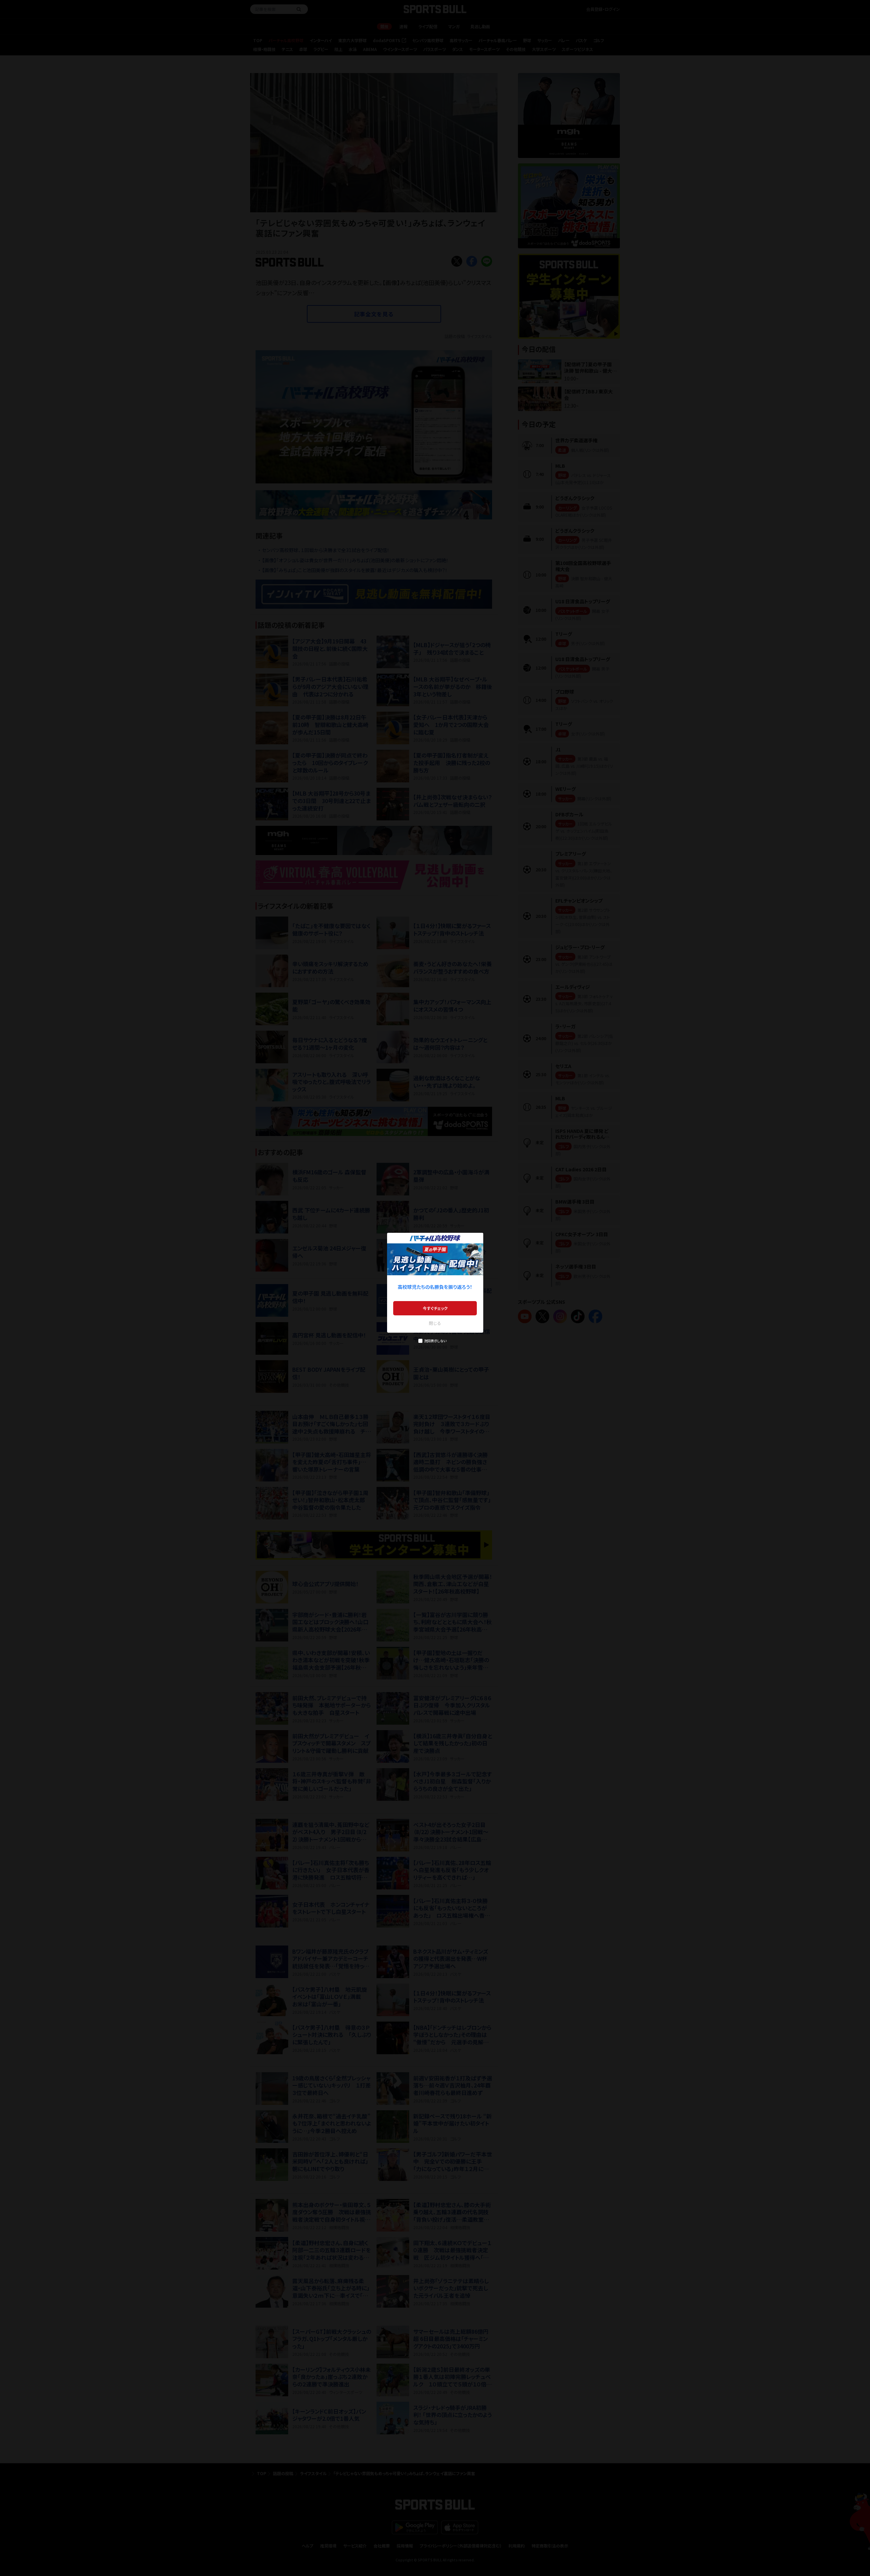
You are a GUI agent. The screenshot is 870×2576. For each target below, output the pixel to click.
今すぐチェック (435, 1308)
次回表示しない (435, 1341)
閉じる (435, 1323)
